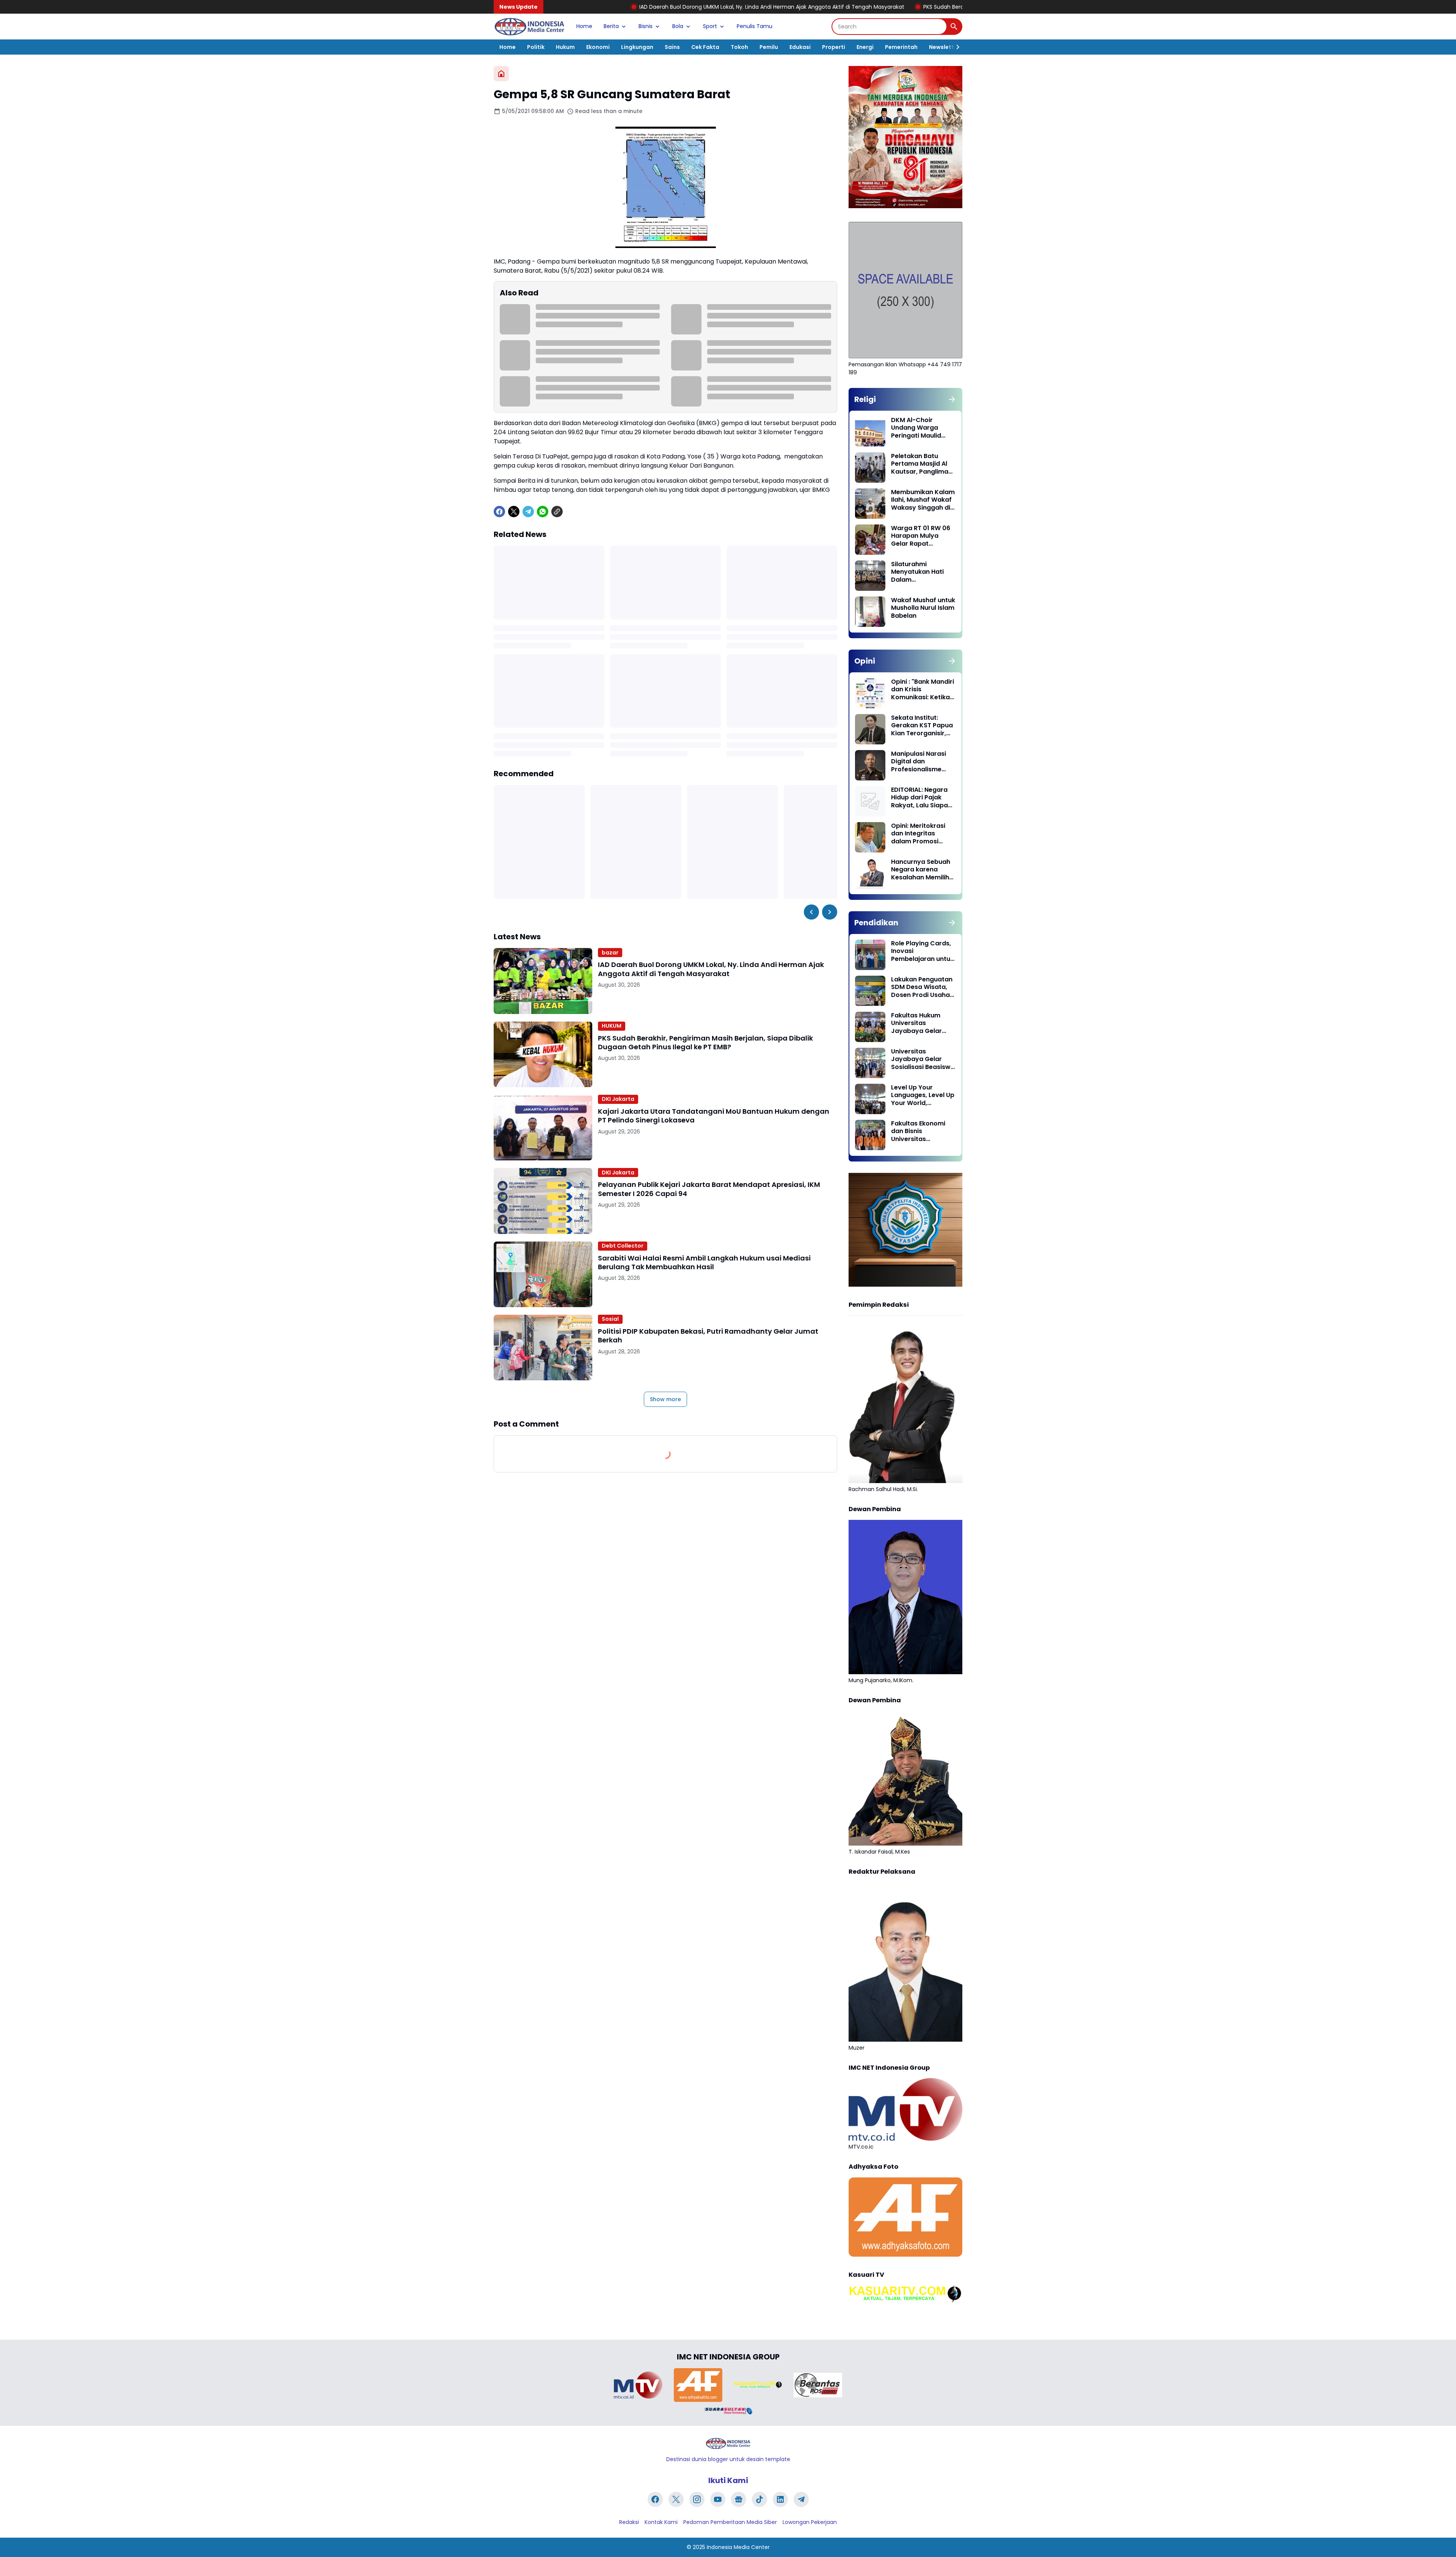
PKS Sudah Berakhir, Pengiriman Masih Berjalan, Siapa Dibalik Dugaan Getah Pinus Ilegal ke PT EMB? (856, 7)
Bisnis (646, 26)
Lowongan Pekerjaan (810, 2522)
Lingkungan (637, 47)
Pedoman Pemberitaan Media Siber (730, 2522)
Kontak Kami (661, 2522)
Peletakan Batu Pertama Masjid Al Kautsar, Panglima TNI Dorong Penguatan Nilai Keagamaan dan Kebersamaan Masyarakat (920, 464)
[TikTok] (759, 2499)
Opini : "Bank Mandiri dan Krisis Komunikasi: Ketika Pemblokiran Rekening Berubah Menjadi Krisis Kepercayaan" (923, 690)
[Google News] (739, 2499)
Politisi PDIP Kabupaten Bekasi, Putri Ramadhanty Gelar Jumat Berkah (708, 1336)
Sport (710, 26)
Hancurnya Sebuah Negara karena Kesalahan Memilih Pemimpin (921, 870)
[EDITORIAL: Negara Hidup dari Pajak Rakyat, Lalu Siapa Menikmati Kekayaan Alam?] (870, 801)
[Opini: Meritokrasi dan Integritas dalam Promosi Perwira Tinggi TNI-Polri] (870, 837)
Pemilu (769, 47)
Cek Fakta (705, 47)
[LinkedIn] (780, 2499)
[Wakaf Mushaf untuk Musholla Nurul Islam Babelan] (870, 612)
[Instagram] (697, 2499)
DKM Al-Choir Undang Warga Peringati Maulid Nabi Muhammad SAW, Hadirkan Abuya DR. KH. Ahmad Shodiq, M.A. (922, 428)
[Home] (501, 74)
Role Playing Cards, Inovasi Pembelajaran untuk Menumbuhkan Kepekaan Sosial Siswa (922, 951)
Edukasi (800, 47)
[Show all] (952, 399)
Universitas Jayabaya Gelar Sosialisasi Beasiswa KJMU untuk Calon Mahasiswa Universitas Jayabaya (923, 1060)
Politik (536, 47)
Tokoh (739, 47)
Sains (672, 47)
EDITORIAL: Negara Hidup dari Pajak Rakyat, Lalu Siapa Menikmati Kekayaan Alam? (919, 798)
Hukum (565, 47)
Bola (678, 26)
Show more (665, 1399)
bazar (610, 953)
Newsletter (944, 47)
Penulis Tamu (755, 26)
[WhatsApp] (543, 512)
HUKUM (612, 1026)
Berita (611, 26)
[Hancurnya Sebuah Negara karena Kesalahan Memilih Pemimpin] (870, 873)
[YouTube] (718, 2499)
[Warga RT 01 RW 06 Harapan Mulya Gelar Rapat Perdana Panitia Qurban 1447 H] (870, 540)
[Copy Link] (557, 512)
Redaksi (629, 2522)
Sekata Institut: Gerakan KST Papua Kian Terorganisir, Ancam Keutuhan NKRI (922, 726)
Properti (834, 47)
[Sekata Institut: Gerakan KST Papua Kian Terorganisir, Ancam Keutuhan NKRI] (870, 729)
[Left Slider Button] (811, 912)
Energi (865, 47)
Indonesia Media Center (738, 2547)
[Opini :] (870, 693)
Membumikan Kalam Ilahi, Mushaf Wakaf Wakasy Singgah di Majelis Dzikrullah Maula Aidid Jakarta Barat (923, 500)
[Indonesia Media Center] (529, 27)
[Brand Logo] (638, 2385)
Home (584, 26)
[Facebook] (499, 512)
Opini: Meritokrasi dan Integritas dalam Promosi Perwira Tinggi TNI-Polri (920, 834)
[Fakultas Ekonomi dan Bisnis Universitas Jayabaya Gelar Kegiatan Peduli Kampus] (870, 1135)
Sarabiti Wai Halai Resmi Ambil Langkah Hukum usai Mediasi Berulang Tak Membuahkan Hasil (704, 1263)
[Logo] (728, 2443)
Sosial (610, 1319)
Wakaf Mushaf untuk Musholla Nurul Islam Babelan (923, 608)
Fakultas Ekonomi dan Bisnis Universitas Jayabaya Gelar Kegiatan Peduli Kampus (918, 1132)
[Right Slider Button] (955, 47)
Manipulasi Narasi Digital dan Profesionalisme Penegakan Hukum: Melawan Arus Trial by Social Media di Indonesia (921, 762)
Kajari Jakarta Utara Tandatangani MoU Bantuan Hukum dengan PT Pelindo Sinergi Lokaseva (714, 1116)
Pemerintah (901, 47)
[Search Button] (954, 27)
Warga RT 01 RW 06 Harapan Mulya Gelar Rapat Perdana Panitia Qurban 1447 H (921, 536)
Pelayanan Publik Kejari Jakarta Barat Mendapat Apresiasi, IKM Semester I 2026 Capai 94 (709, 1189)
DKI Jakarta (618, 1099)
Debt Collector (623, 1246)
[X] (514, 512)
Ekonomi (598, 47)
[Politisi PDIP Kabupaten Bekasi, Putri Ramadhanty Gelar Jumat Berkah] (543, 1348)
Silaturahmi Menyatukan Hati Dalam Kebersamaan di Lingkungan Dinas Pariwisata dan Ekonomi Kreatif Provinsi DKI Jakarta (923, 572)
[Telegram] (528, 512)
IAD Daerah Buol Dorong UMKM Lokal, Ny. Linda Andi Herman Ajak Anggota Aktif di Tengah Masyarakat (576, 7)
